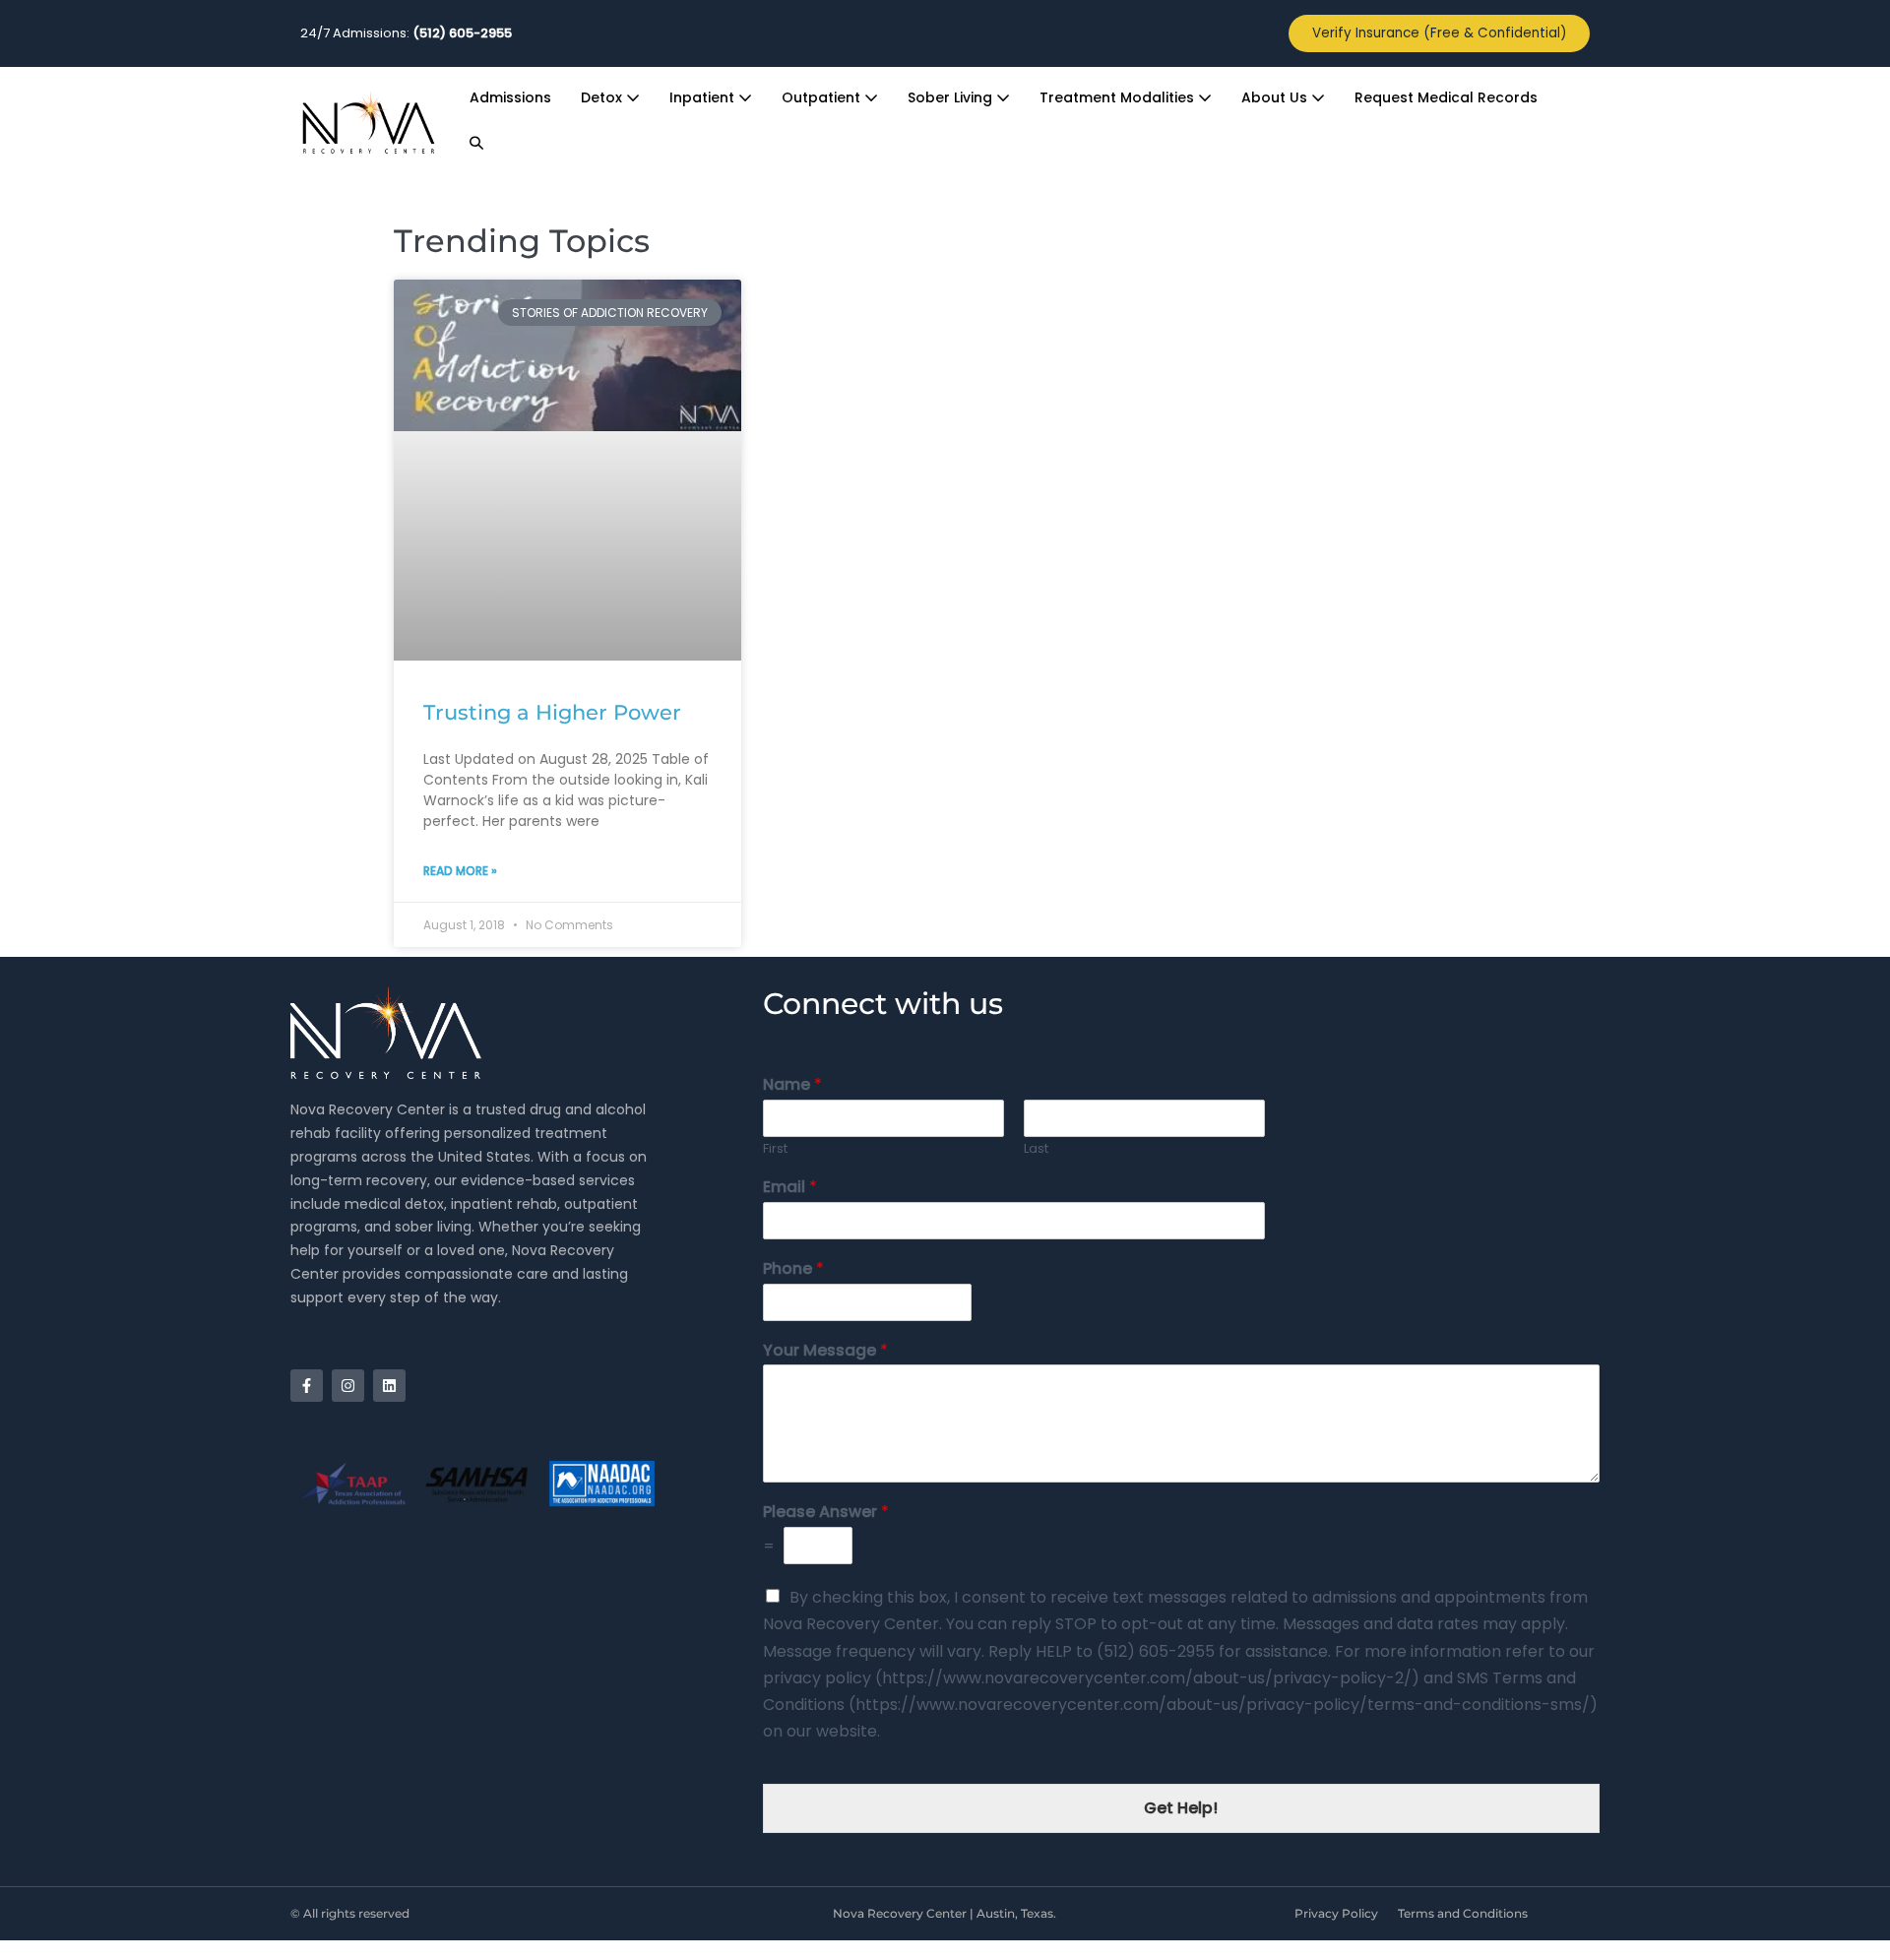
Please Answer (826, 1513)
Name (792, 1085)
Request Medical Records (1446, 97)
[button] (476, 144)
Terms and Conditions (1463, 1913)
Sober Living (952, 97)
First (775, 1149)
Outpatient (823, 97)
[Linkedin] (389, 1386)
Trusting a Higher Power (552, 712)
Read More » (460, 871)
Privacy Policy (1336, 1913)
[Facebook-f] (307, 1386)
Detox (603, 97)
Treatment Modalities (1119, 97)
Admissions (510, 97)
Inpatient (704, 97)
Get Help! (1181, 1808)
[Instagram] (348, 1386)
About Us (1276, 97)
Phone (793, 1269)
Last (1036, 1149)
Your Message (825, 1351)
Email (790, 1188)
